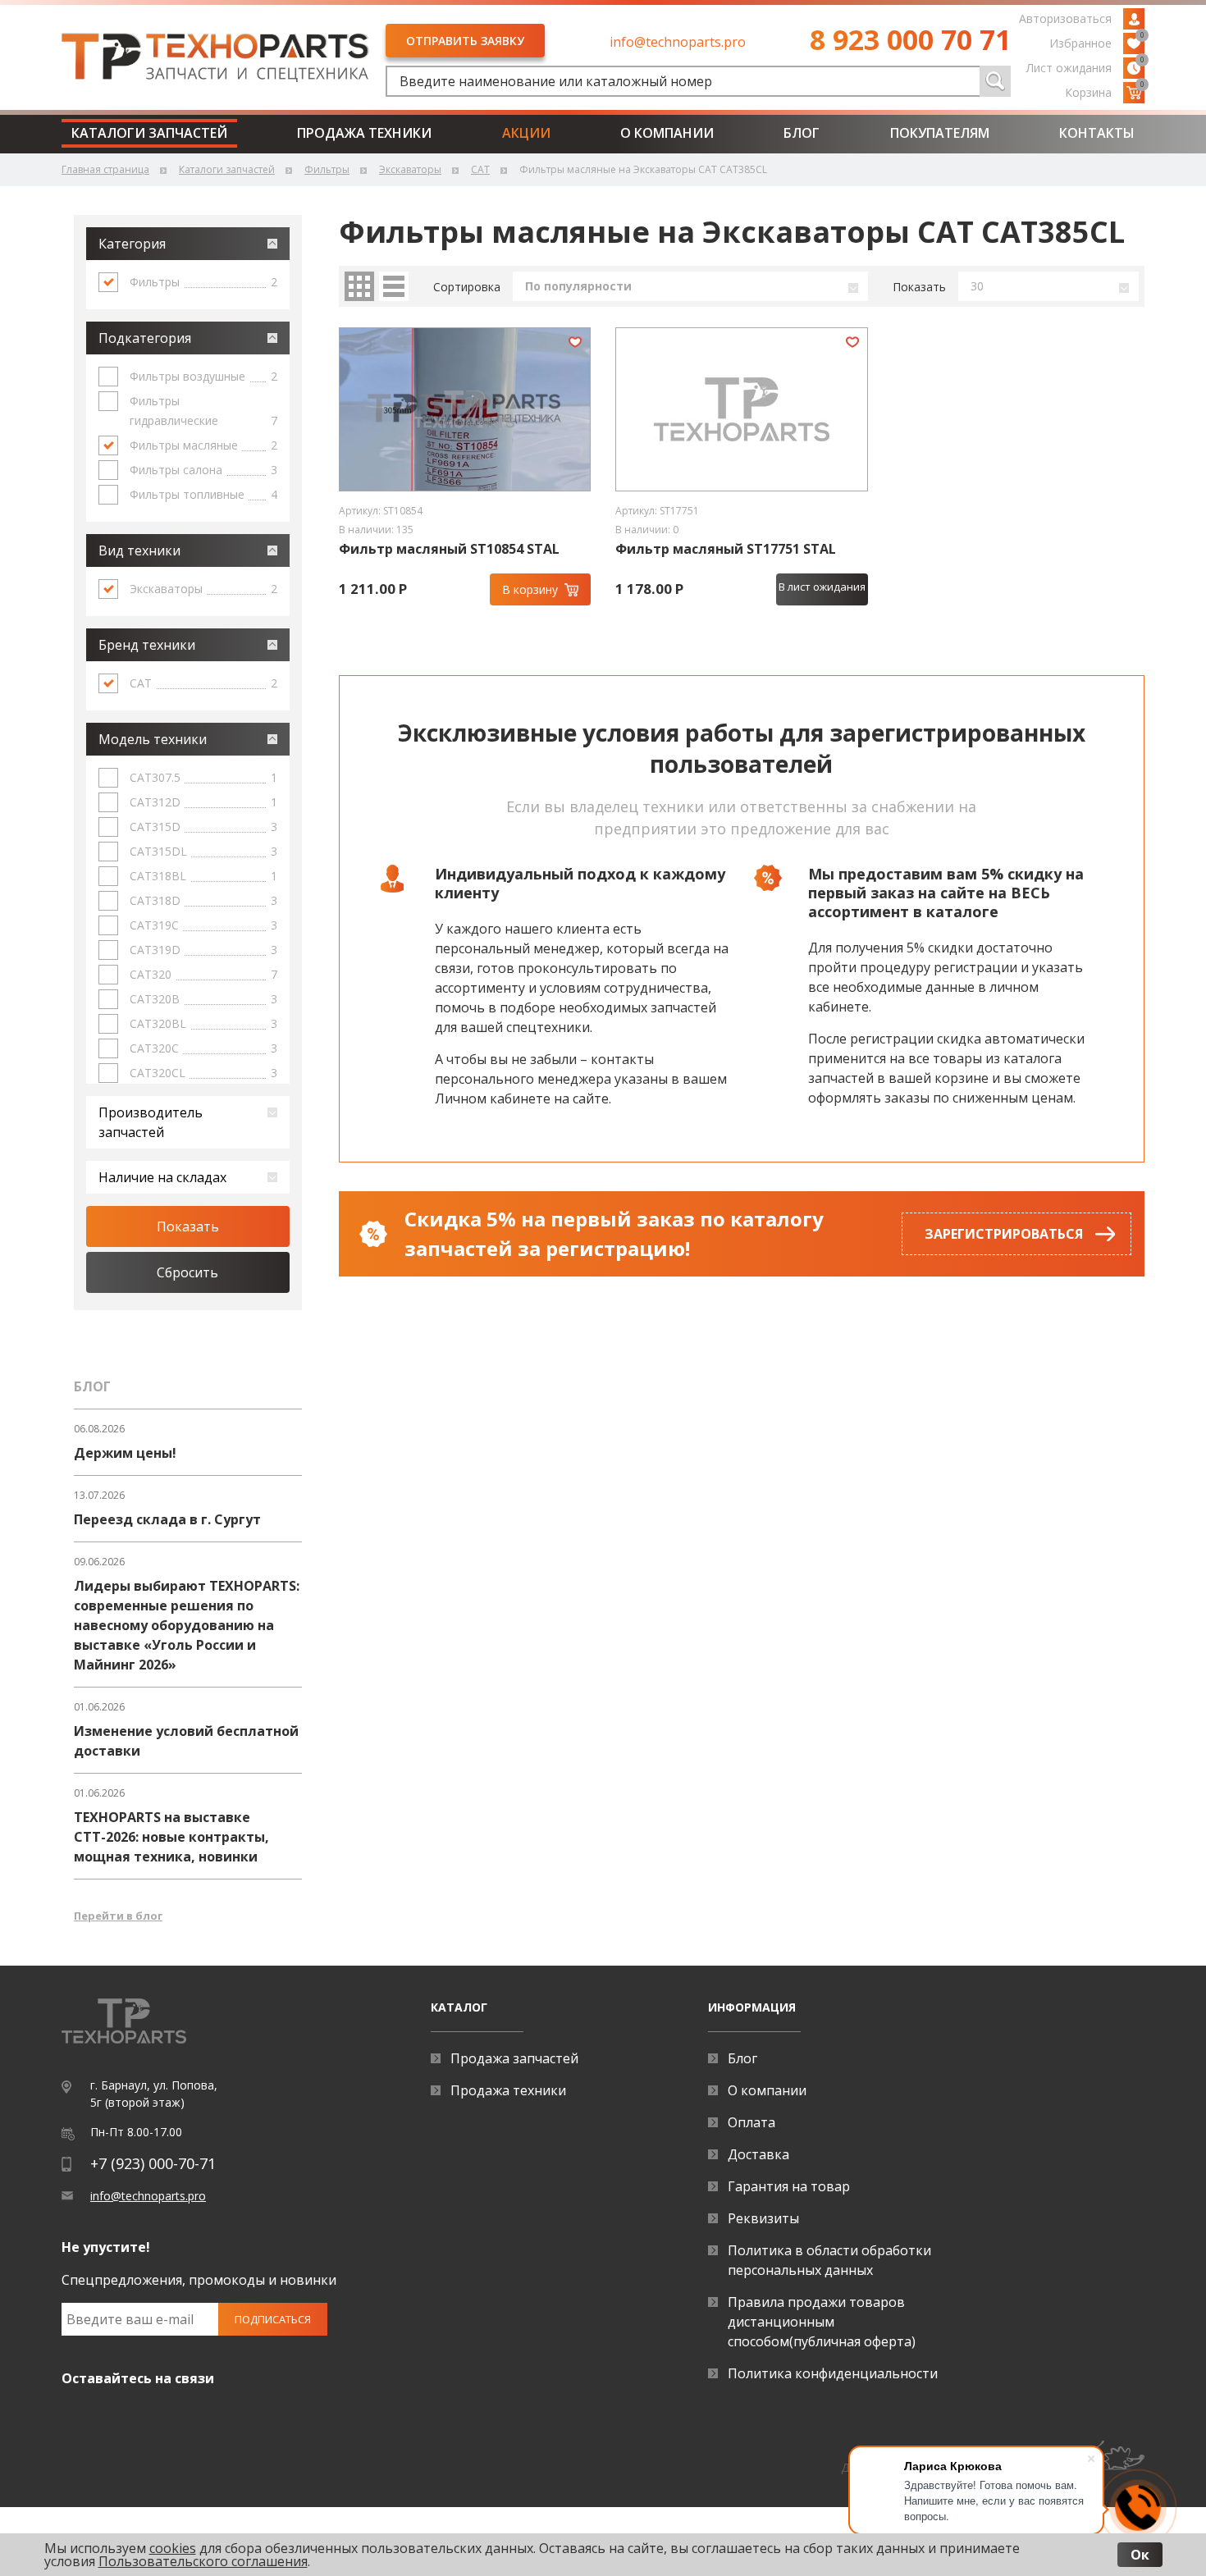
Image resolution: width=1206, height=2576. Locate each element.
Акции (526, 133)
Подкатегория (145, 338)
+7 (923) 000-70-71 (153, 2163)
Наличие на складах (162, 1177)
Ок (1140, 2555)
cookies (173, 2548)
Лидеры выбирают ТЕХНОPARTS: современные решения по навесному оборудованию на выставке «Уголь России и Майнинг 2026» (187, 1625)
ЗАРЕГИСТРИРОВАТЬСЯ (1004, 1234)
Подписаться (273, 2319)
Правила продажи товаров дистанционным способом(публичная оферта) (822, 2322)
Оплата (751, 2122)
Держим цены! (125, 1453)
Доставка (758, 2154)
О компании (667, 133)
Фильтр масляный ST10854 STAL (449, 549)
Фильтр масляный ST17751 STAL (726, 549)
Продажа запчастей (514, 2058)
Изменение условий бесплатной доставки (186, 1741)
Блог (802, 133)
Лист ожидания (1085, 66)
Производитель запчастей (151, 1122)
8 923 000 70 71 (910, 39)
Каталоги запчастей (149, 133)
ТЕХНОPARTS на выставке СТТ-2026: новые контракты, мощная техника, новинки (171, 1837)
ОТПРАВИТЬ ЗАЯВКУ (465, 41)
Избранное (1097, 42)
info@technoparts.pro (678, 42)
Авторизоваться (1065, 18)
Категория (132, 244)
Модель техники (153, 739)
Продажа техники (364, 133)
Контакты (1097, 133)
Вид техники (139, 550)
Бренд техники (147, 645)
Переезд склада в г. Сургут (167, 1519)
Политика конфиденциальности (833, 2373)
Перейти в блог (118, 1916)
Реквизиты (763, 2218)
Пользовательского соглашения (203, 2561)
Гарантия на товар (789, 2186)
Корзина (1105, 91)
